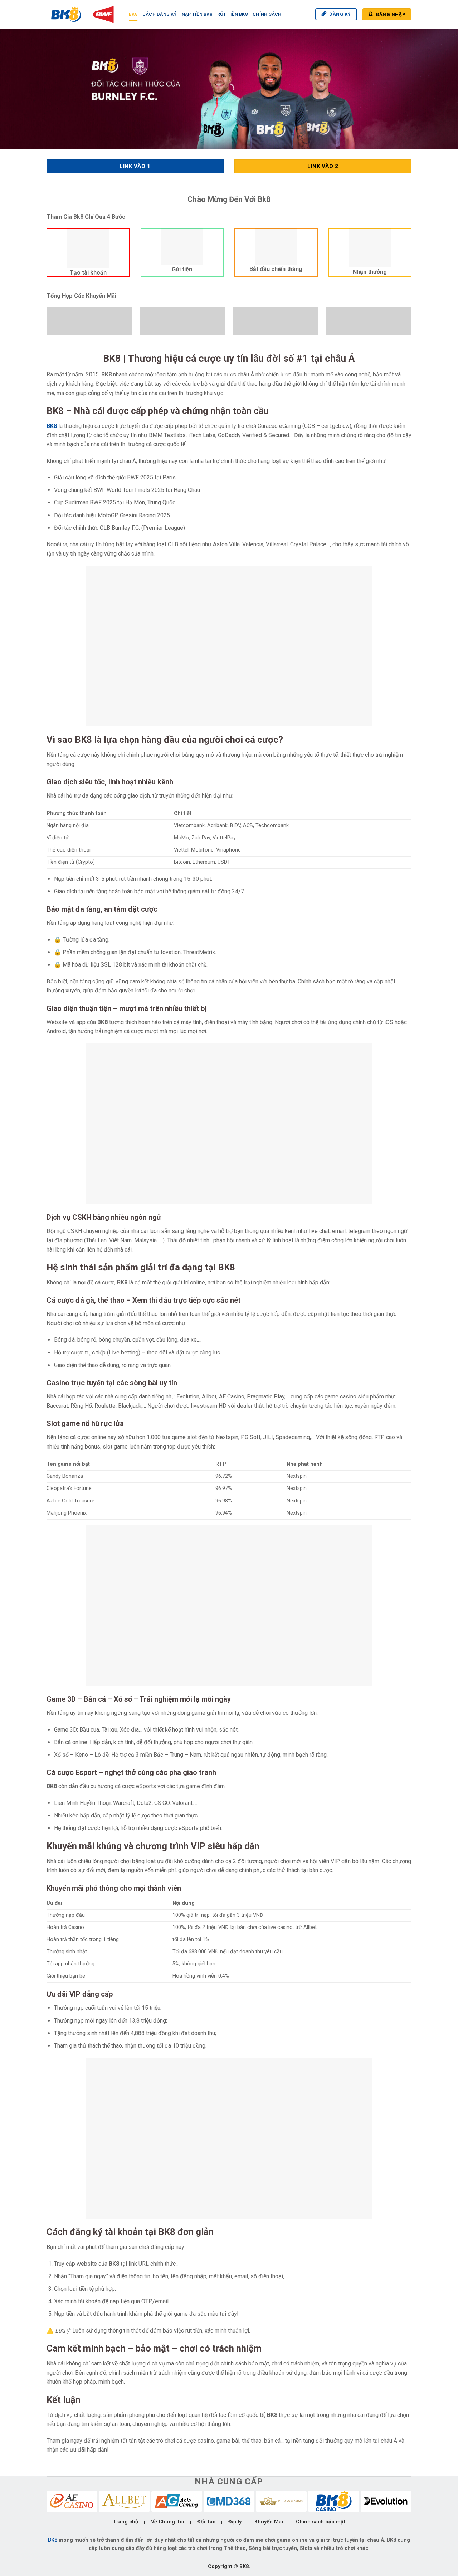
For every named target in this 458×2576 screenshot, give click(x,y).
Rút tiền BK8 (232, 14)
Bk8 (133, 14)
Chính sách (267, 14)
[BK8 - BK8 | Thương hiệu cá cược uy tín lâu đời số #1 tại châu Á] (82, 14)
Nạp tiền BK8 (197, 14)
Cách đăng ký (160, 14)
